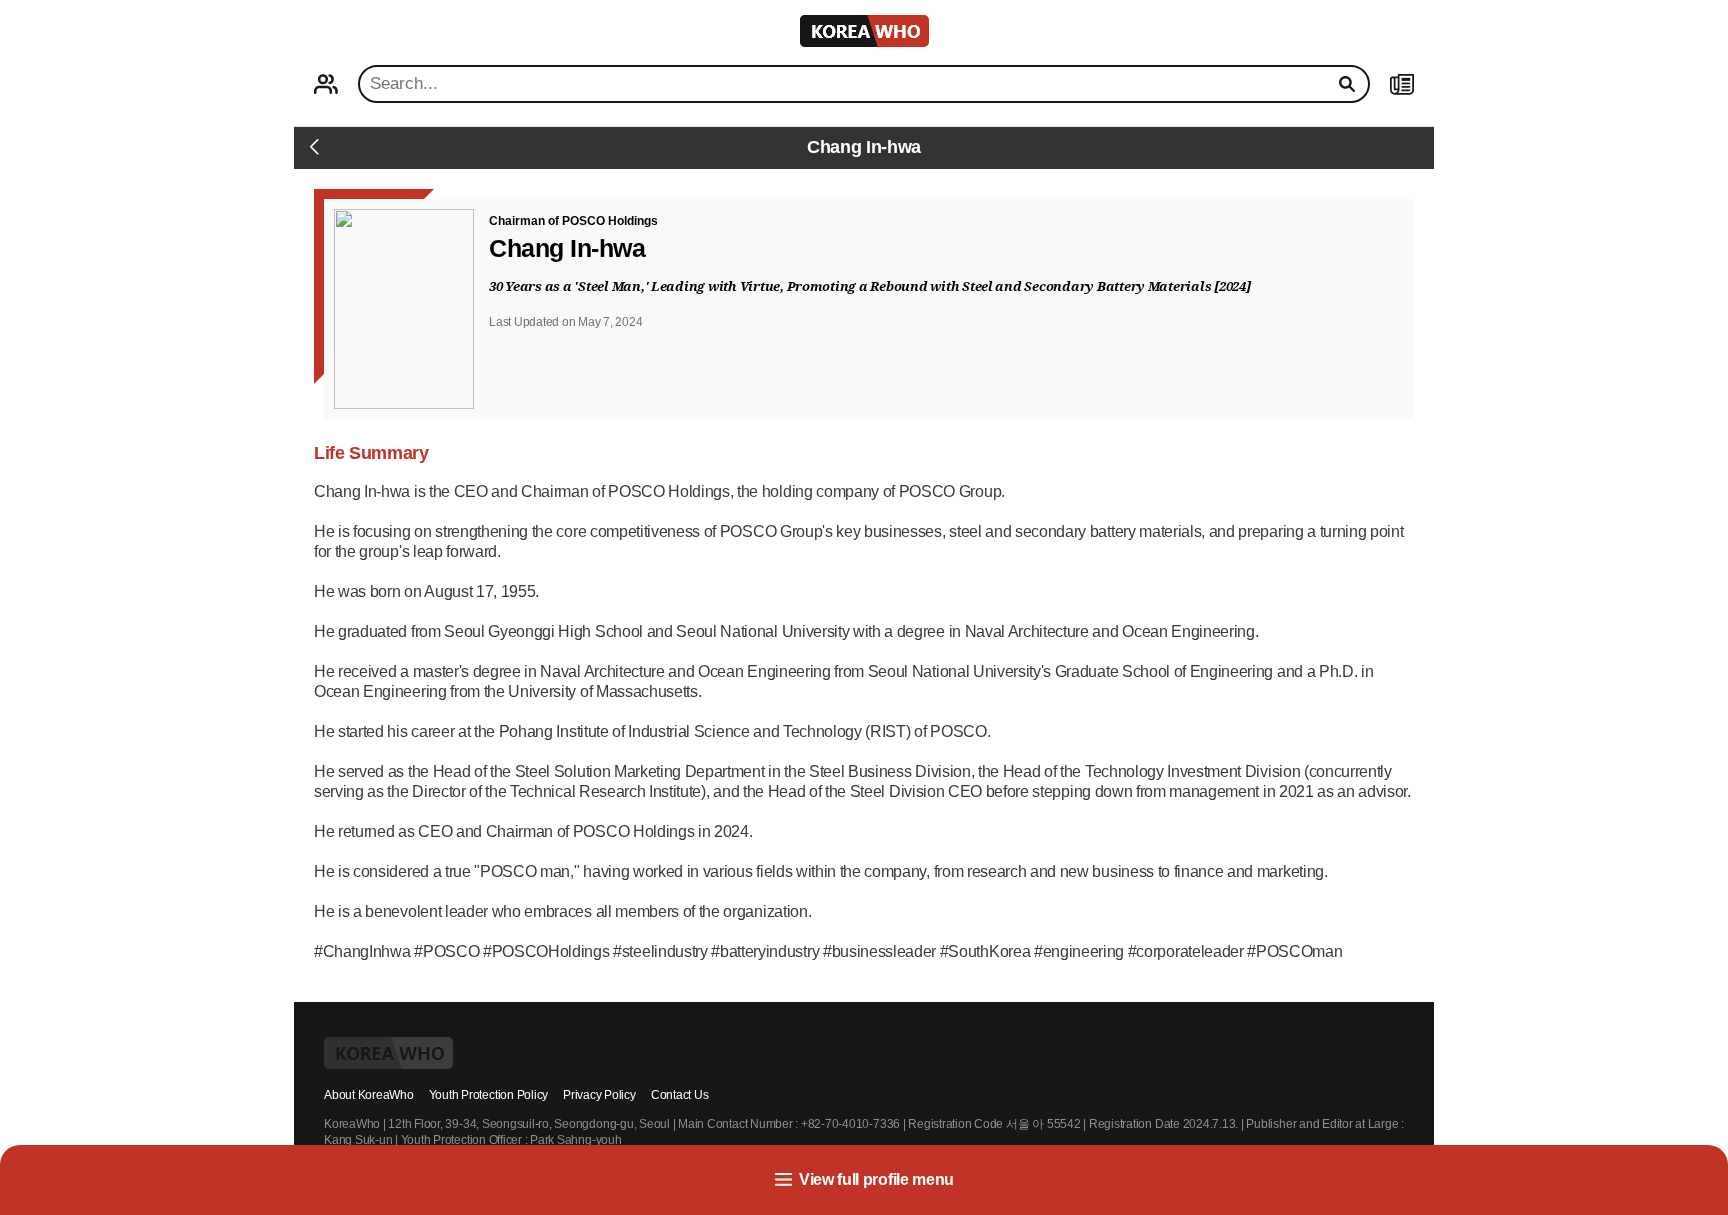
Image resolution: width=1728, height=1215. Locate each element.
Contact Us (680, 1095)
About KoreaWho (369, 1095)
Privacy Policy (599, 1095)
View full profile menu (876, 1179)
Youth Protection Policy (488, 1095)
